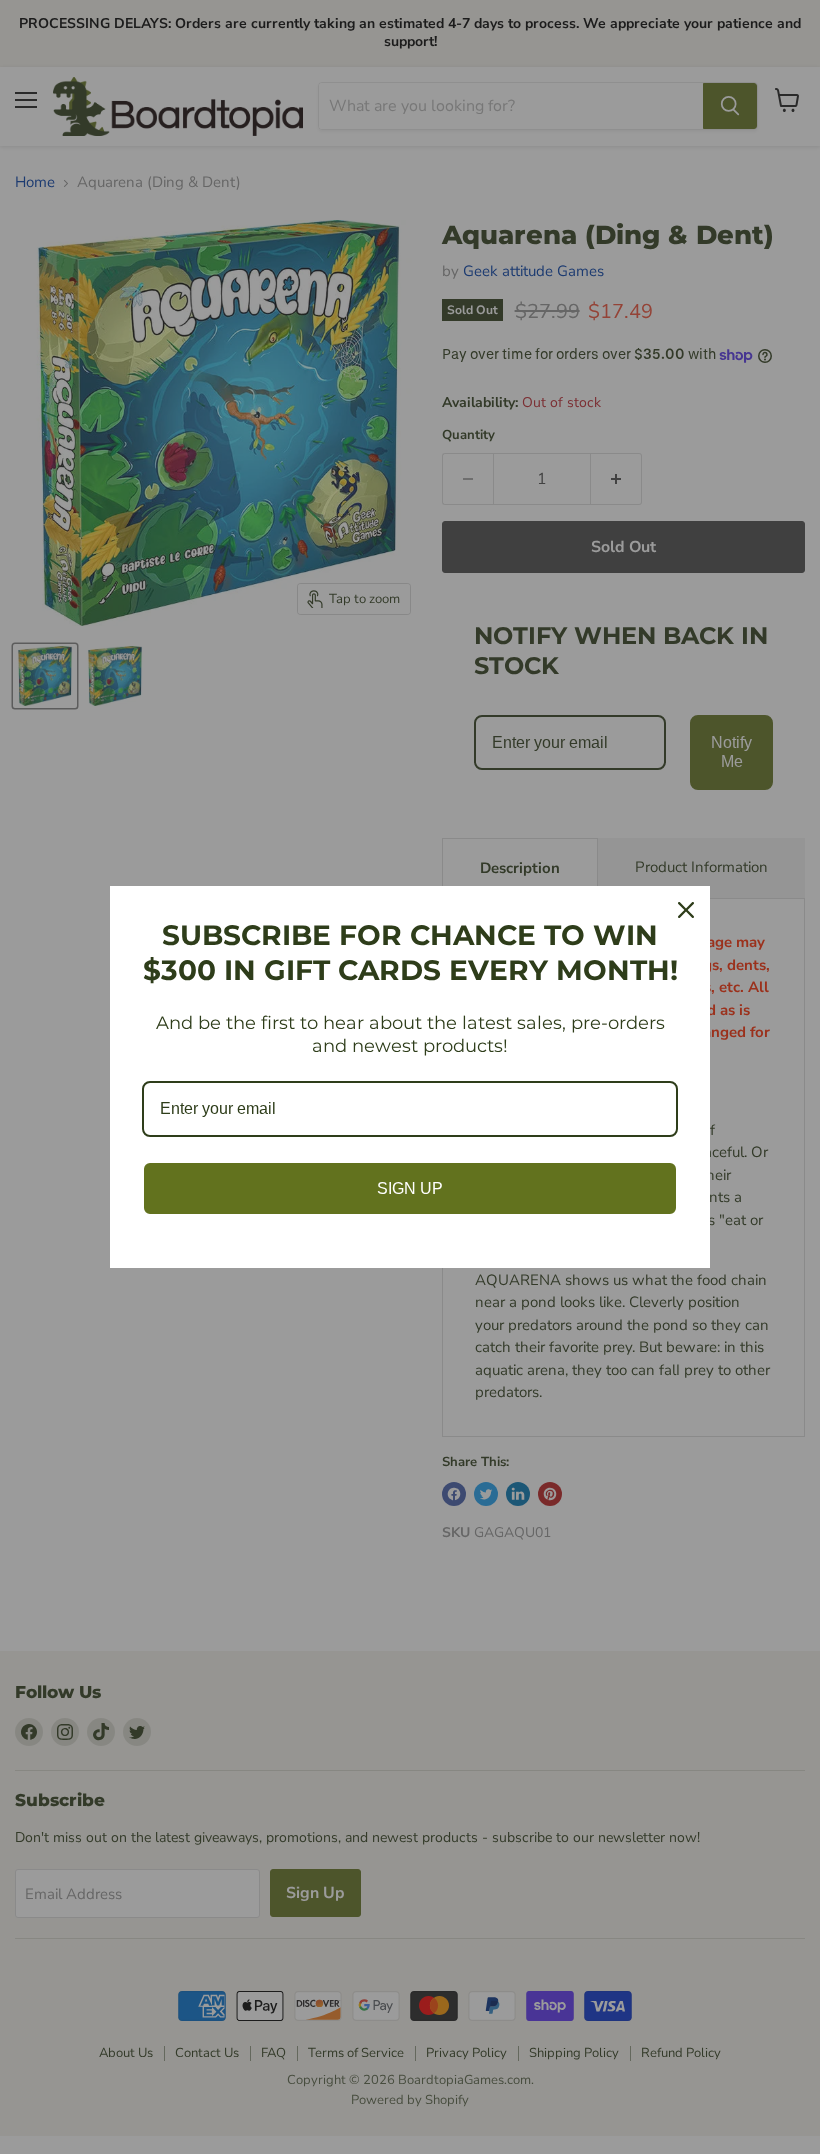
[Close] (686, 910)
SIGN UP (410, 1188)
